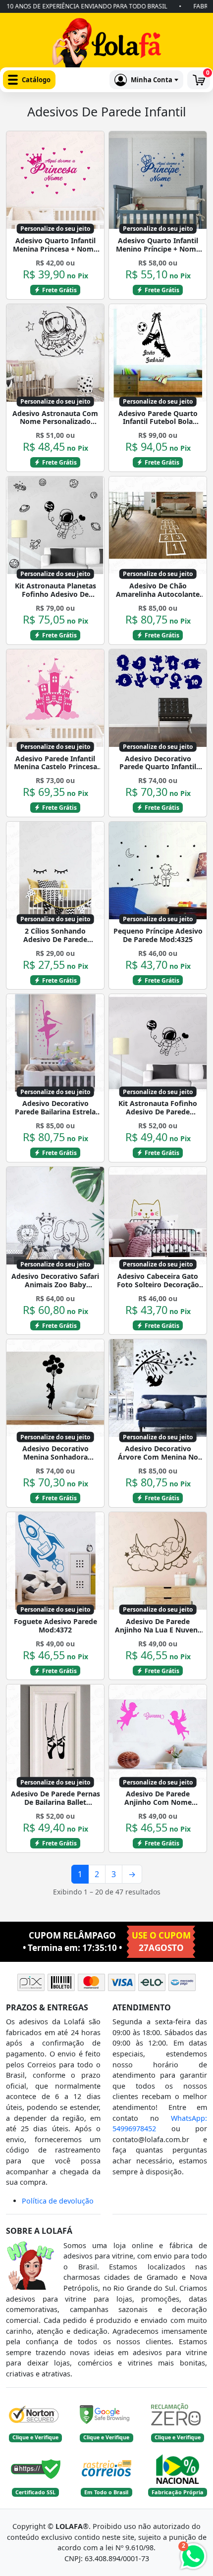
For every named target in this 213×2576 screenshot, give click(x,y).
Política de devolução (58, 2201)
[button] (29, 80)
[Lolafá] (106, 45)
